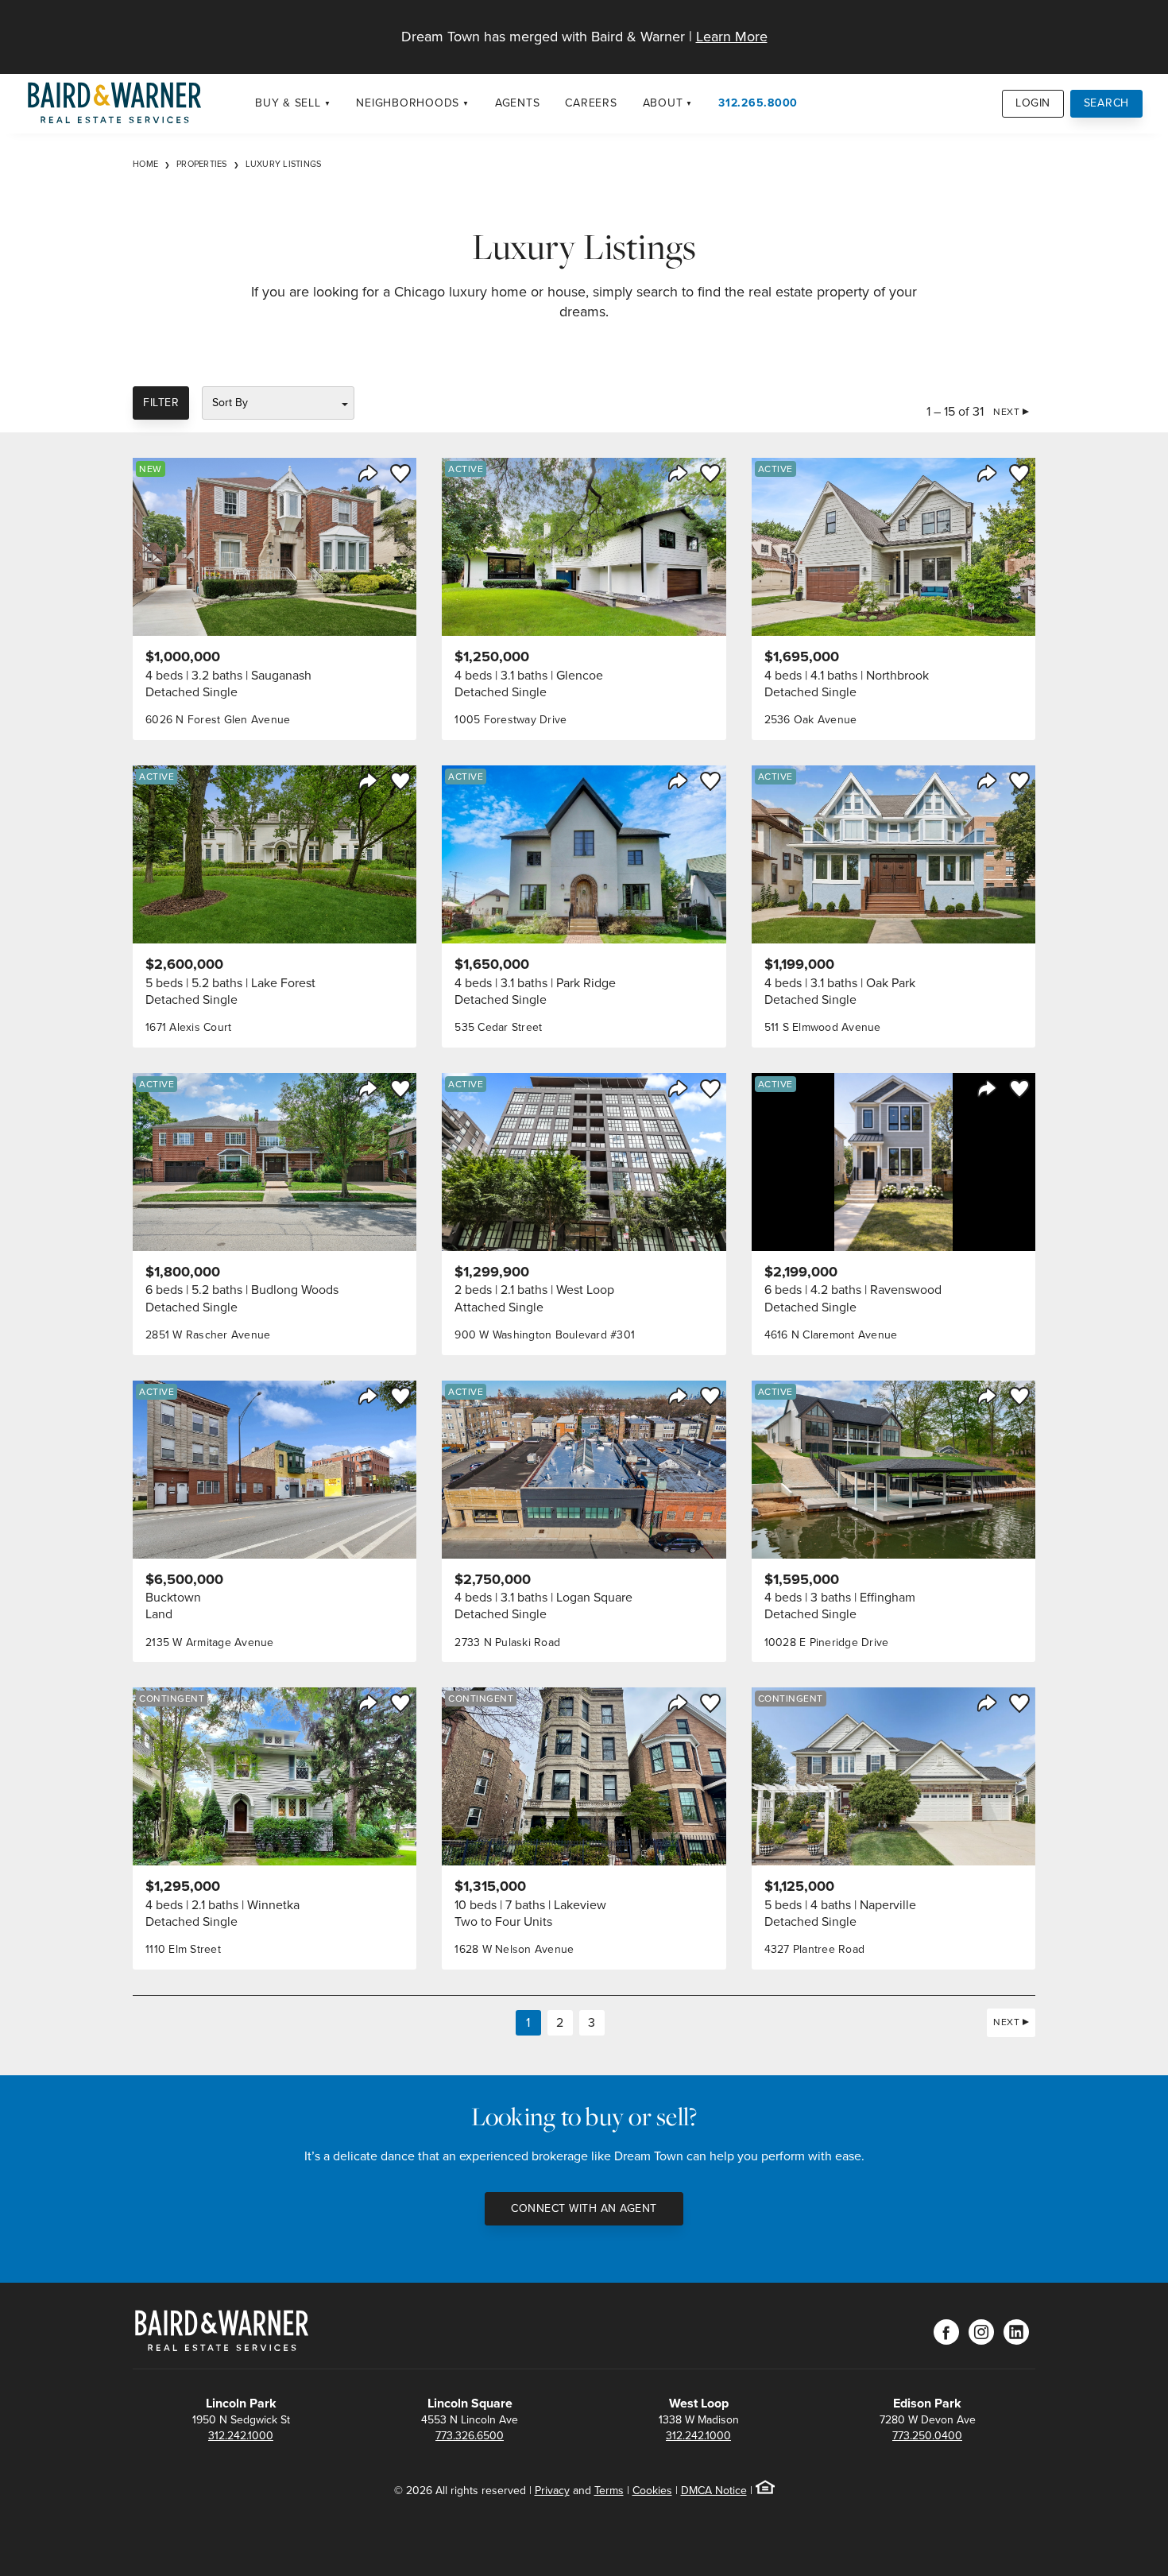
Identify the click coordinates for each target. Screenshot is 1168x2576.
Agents (518, 103)
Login (1033, 103)
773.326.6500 (470, 2436)
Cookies (652, 2491)
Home (145, 164)
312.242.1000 (241, 2436)
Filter (161, 403)
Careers (591, 103)
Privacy (552, 2491)
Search (1107, 103)
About (663, 103)
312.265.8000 (758, 103)
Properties (202, 164)
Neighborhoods (408, 103)
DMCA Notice (714, 2491)
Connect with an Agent (584, 2208)
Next (1006, 412)
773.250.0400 (927, 2436)
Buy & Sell (288, 103)
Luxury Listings (284, 164)
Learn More (732, 37)
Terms (609, 2491)
